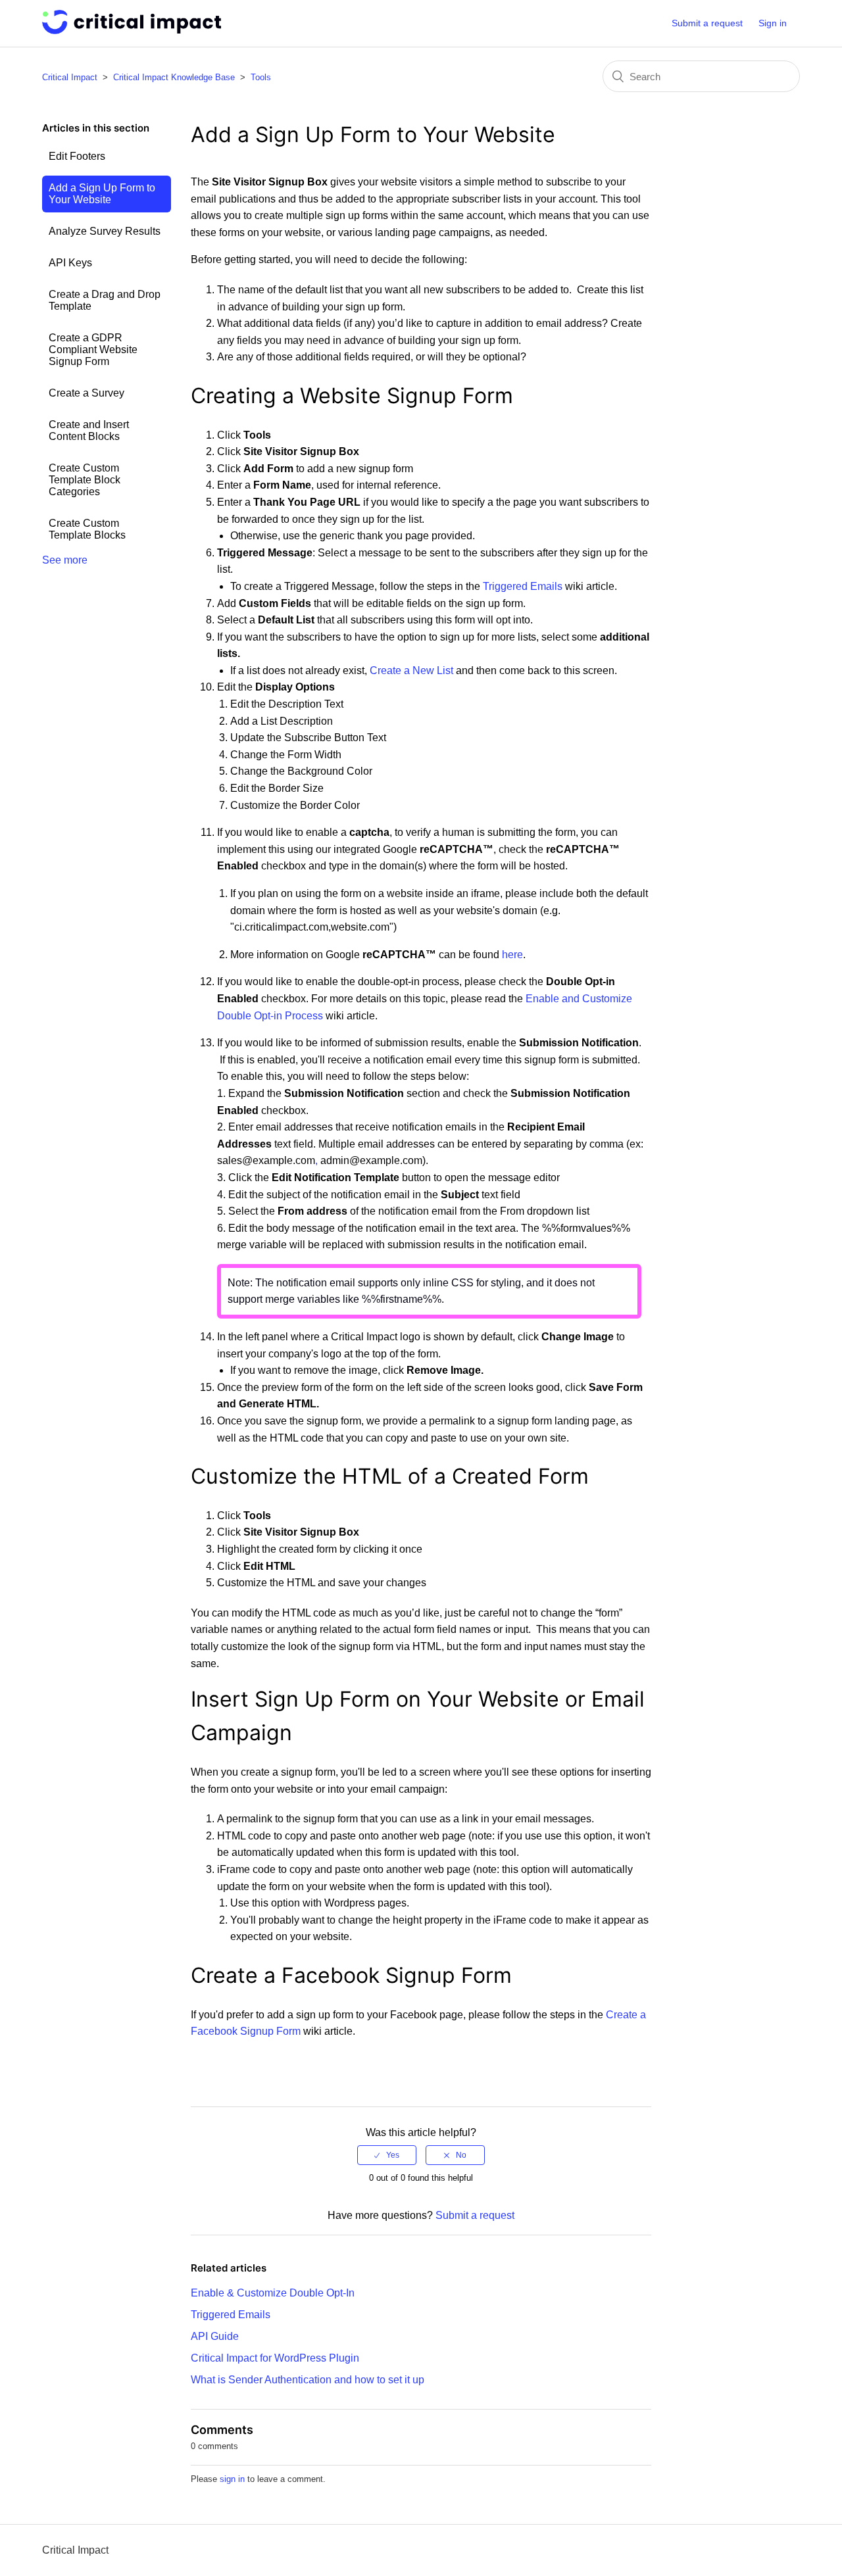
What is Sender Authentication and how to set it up (308, 2380)
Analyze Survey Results (105, 231)
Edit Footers (77, 156)
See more (65, 560)
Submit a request (707, 23)
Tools (261, 77)
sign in (232, 2479)
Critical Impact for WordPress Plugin (275, 2358)
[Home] (132, 31)
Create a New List (411, 670)
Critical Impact (70, 77)
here (512, 955)
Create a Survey (87, 393)
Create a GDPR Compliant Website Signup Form (93, 350)
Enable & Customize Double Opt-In (273, 2293)
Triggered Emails (523, 586)
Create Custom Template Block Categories (85, 480)
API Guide (215, 2336)
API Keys (70, 263)
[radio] (387, 2155)
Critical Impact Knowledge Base (174, 77)
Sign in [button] (773, 23)
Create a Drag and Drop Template (105, 300)
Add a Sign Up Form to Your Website (102, 194)
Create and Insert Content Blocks (89, 430)
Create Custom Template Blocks (87, 529)
